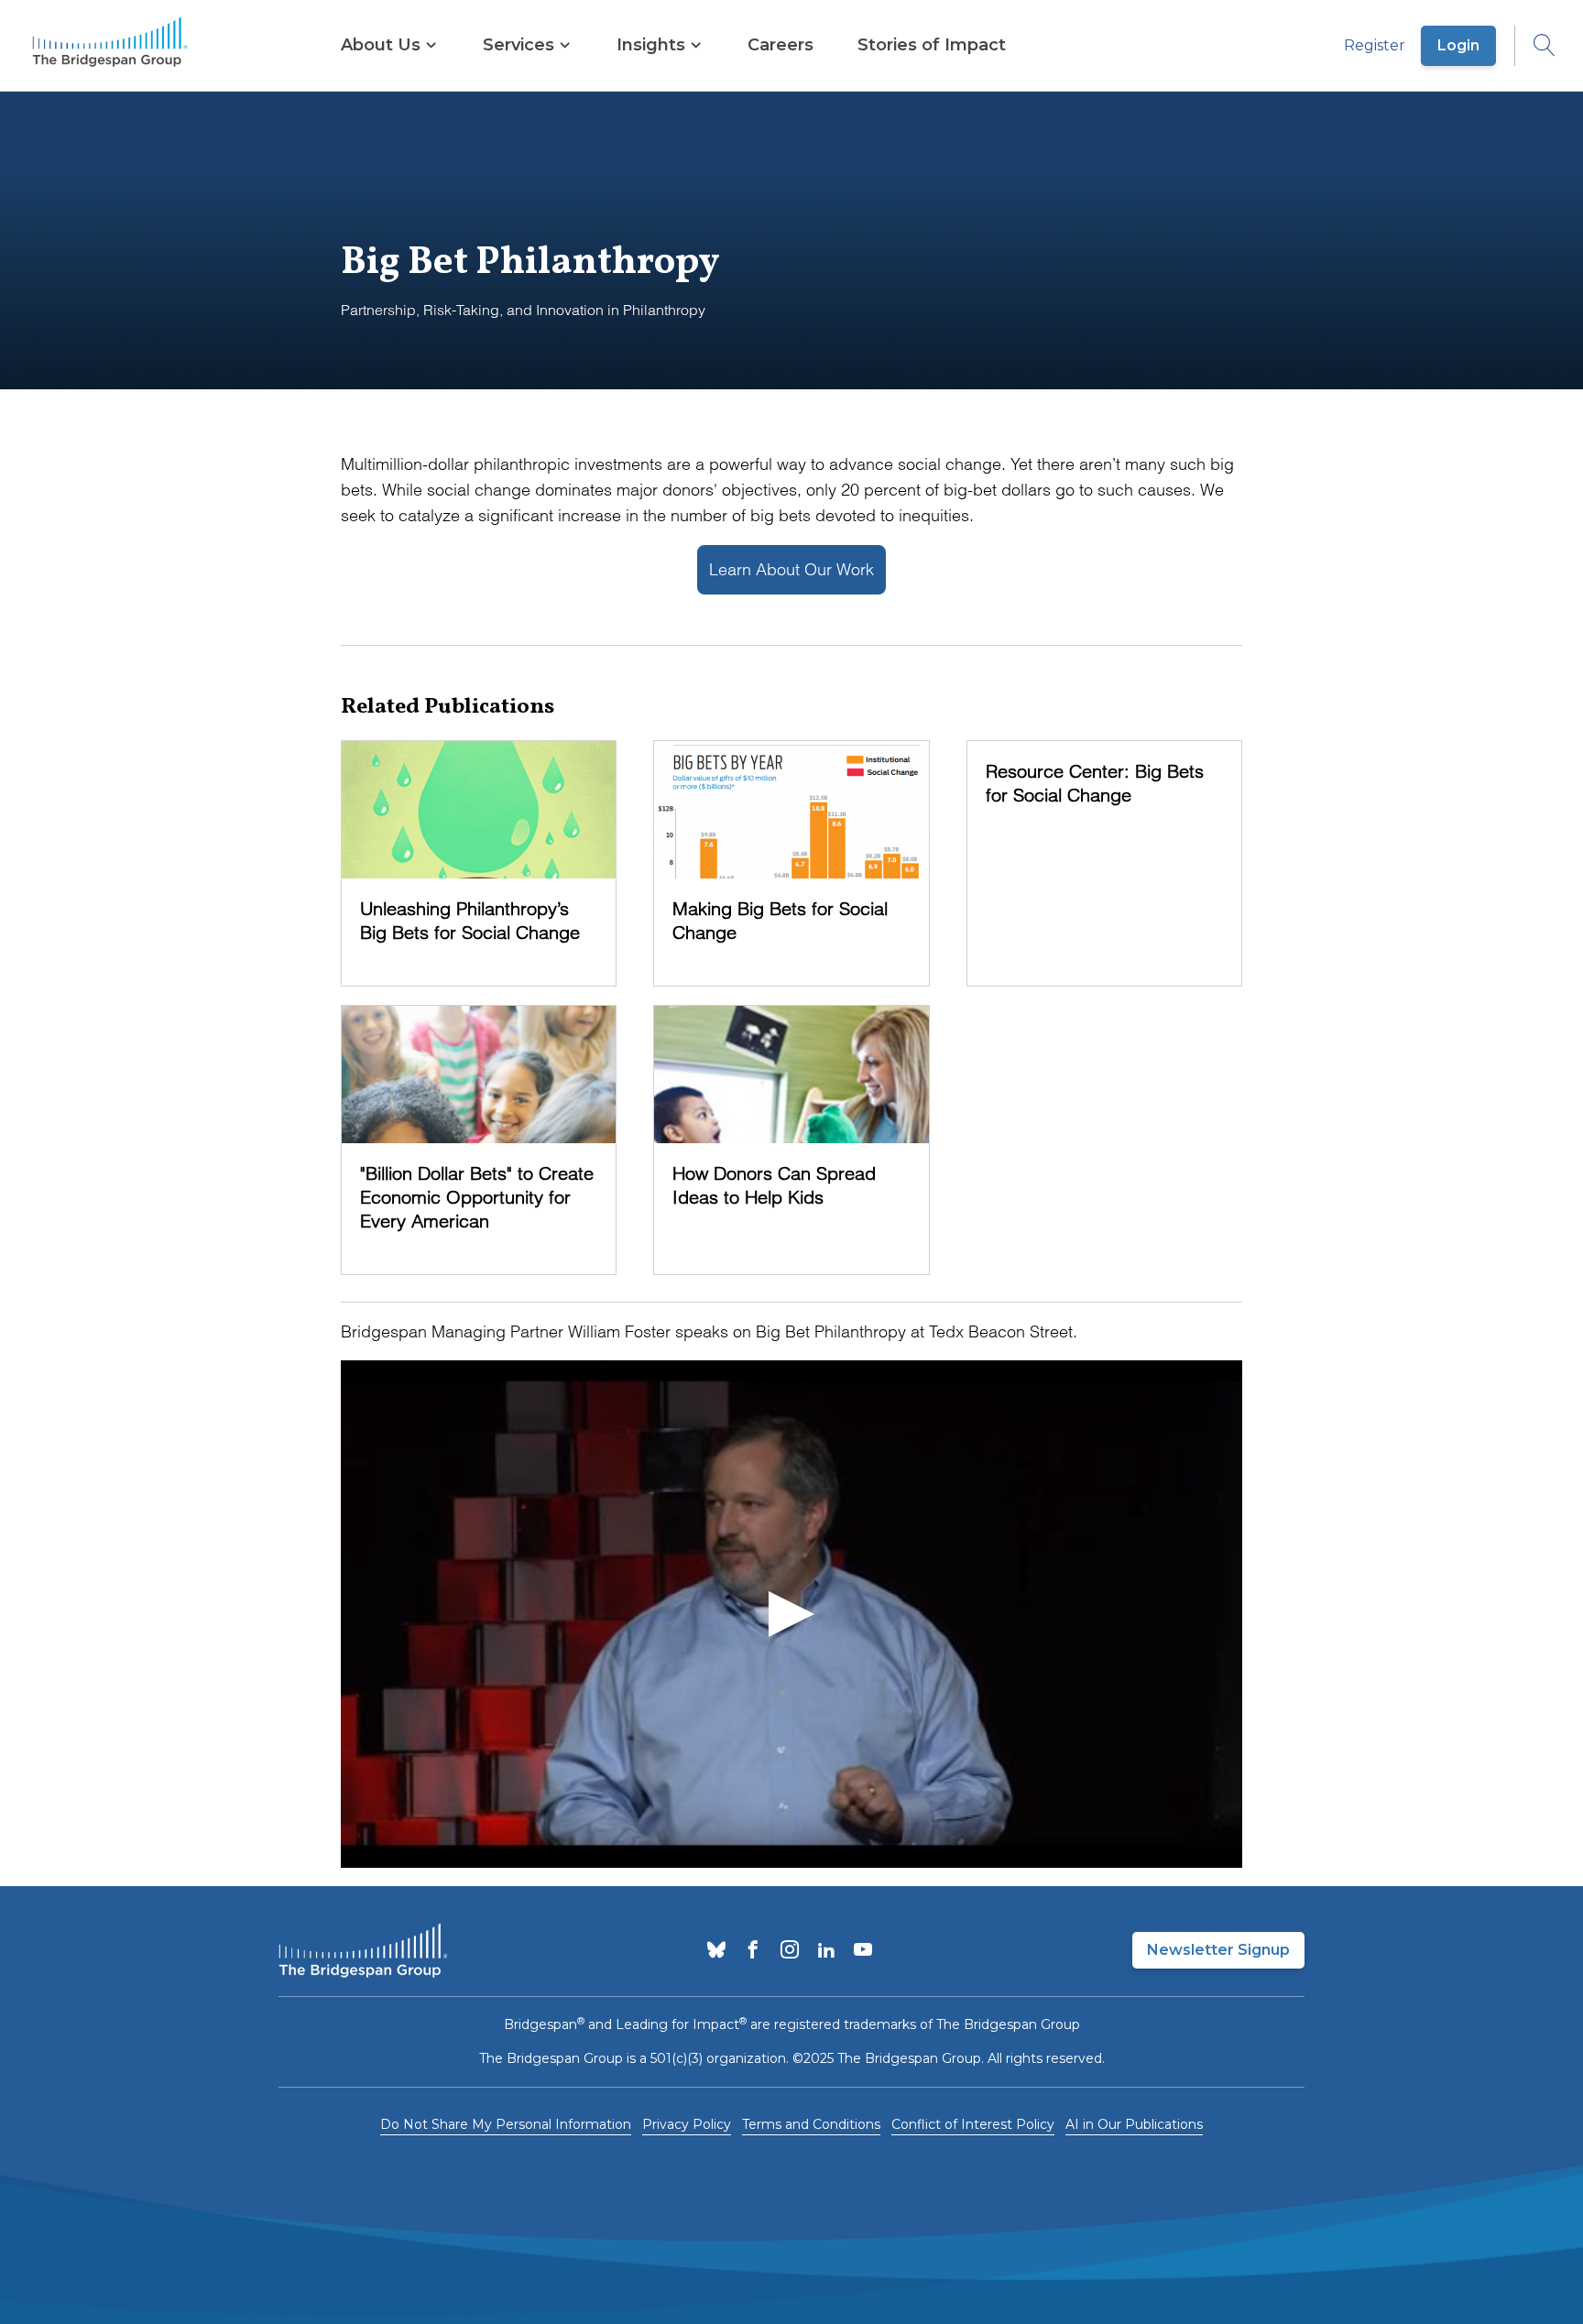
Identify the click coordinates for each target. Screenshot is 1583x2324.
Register (1375, 45)
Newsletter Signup (1218, 1950)
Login (1458, 45)
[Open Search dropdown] (1535, 46)
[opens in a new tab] (716, 1951)
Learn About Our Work (791, 569)
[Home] (110, 46)
